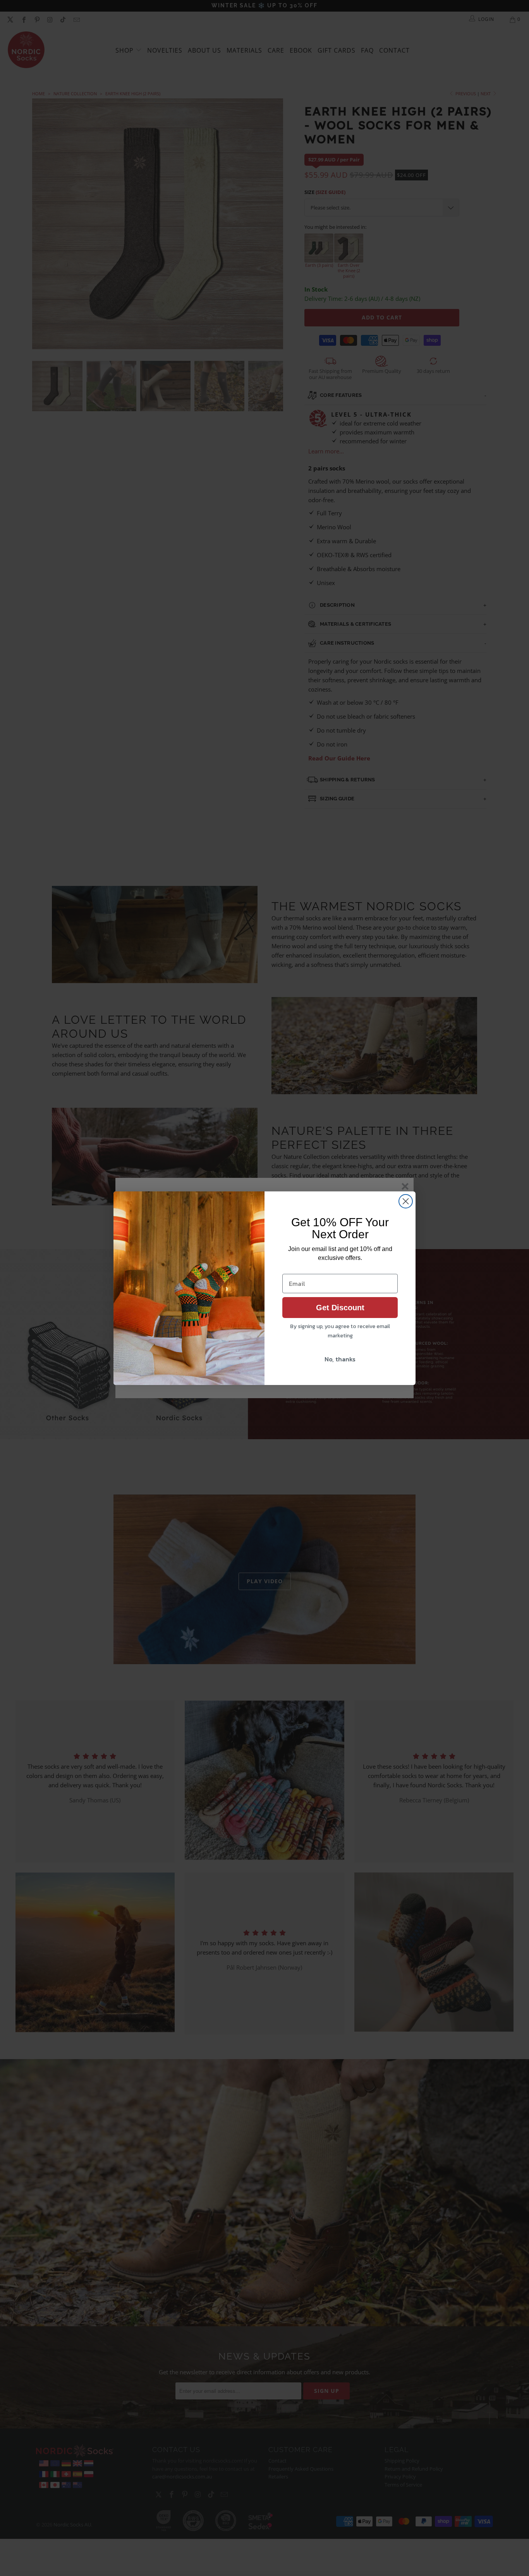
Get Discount (340, 1308)
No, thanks (340, 1359)
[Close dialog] (406, 1201)
